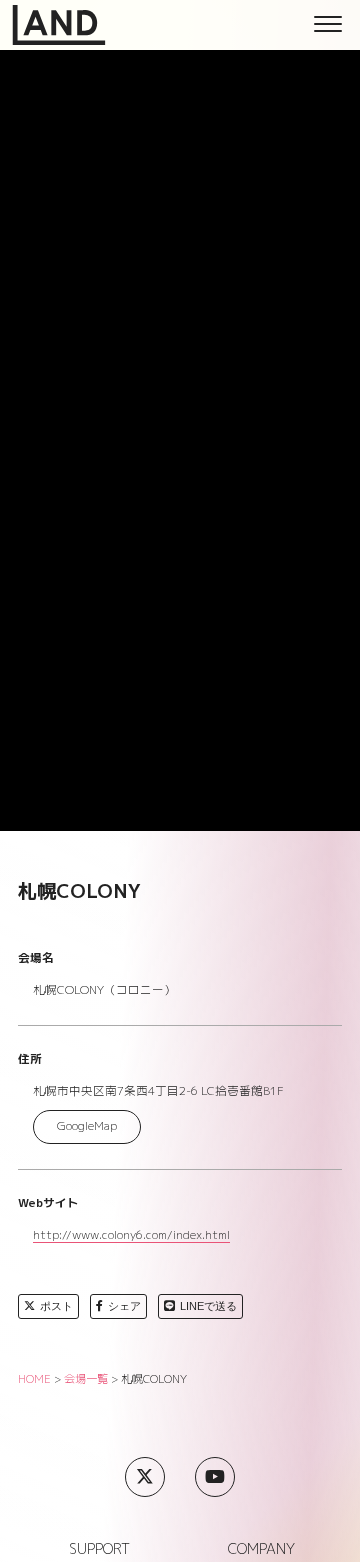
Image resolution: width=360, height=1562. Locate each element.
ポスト (56, 1306)
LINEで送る (208, 1306)
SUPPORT (99, 1549)
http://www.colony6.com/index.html (131, 1236)
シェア (124, 1306)
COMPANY (261, 1549)
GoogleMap (87, 1126)
